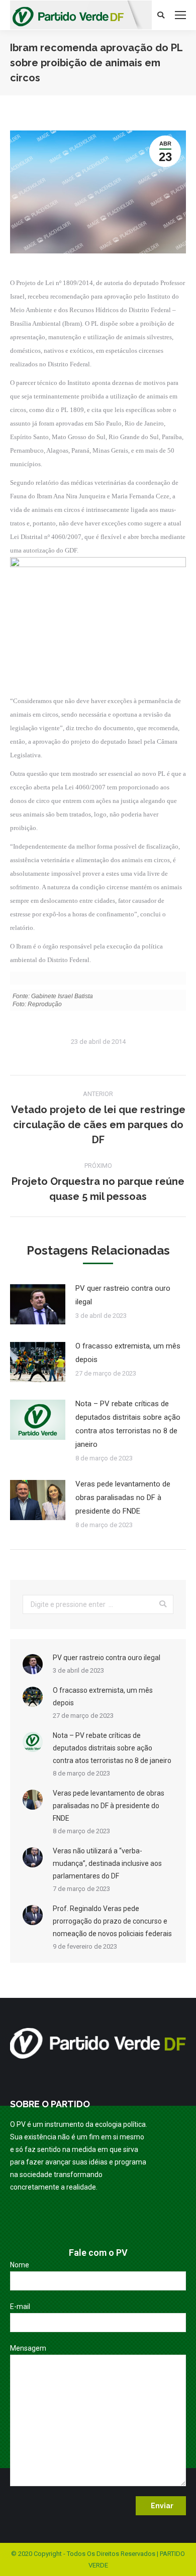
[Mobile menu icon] (180, 15)
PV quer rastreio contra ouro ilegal (123, 1295)
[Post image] (38, 1304)
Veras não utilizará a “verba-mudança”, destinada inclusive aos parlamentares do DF (107, 1863)
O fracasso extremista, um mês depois (128, 1353)
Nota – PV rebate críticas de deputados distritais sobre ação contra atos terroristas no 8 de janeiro (128, 1424)
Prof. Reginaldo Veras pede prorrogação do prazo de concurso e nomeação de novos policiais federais (112, 1921)
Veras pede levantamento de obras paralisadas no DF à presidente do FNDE (123, 1498)
